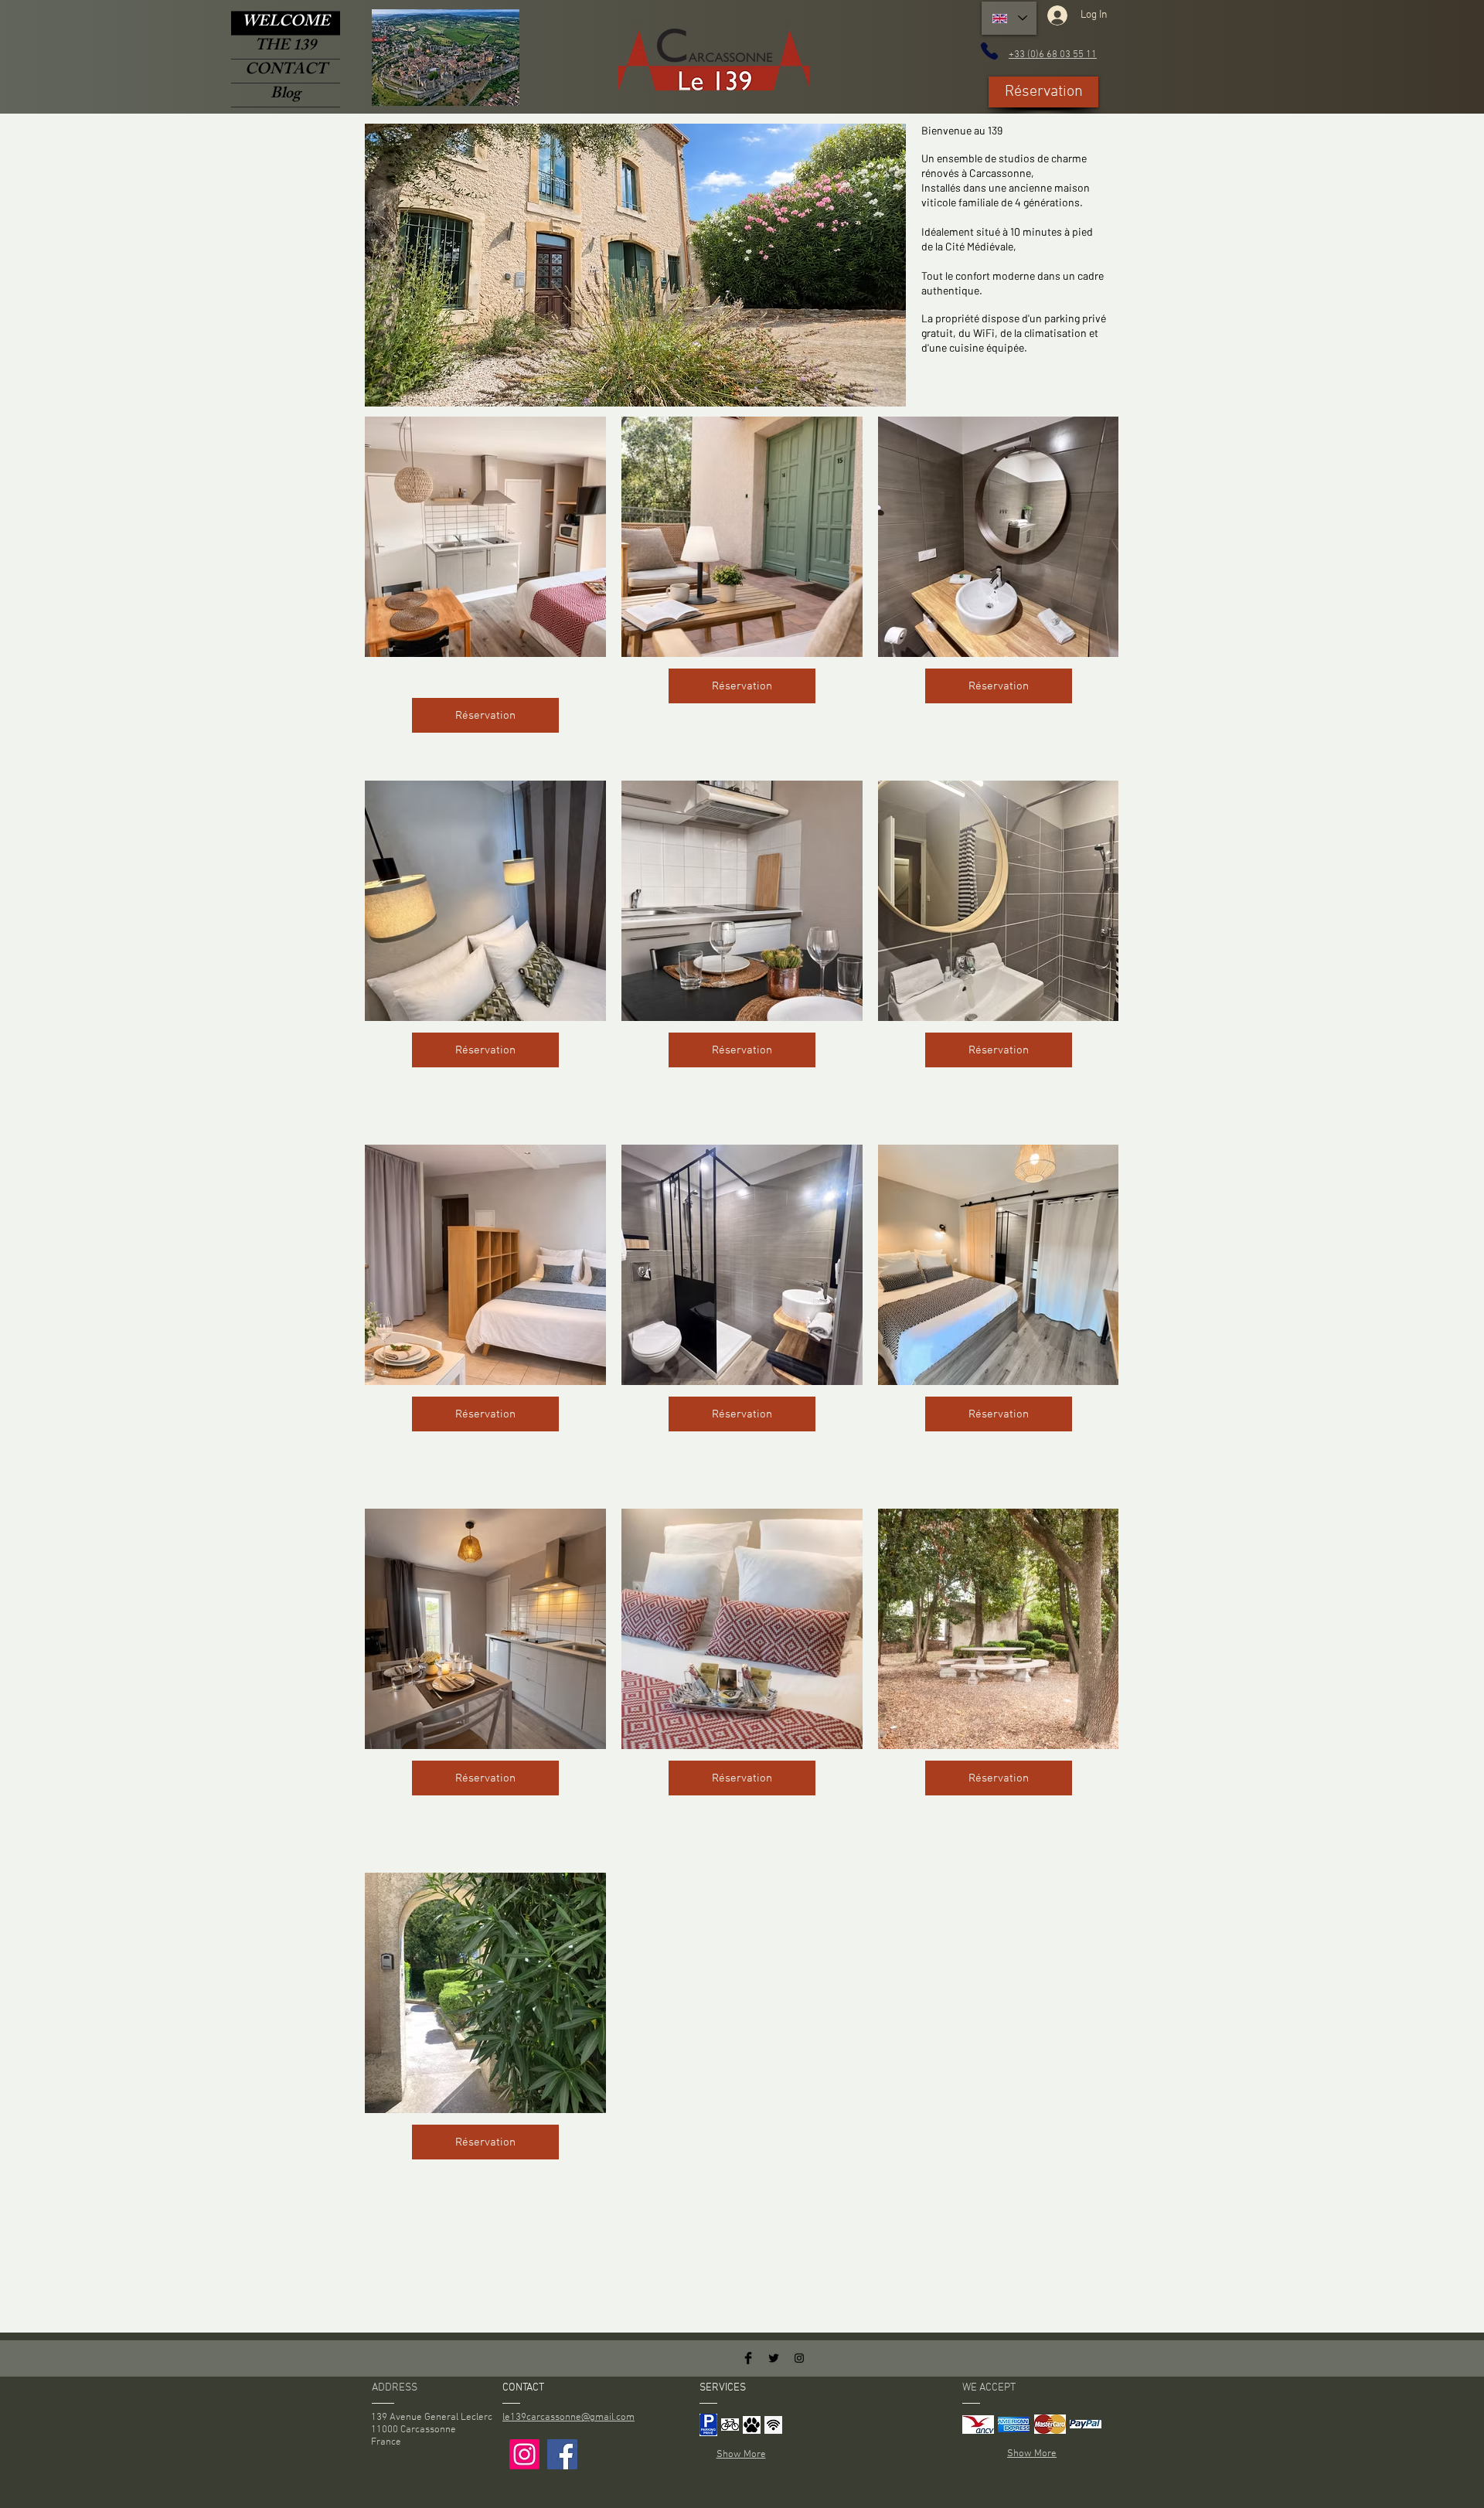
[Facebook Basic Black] (748, 2358)
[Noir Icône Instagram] (799, 2358)
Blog (286, 95)
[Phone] (989, 51)
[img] (708, 2425)
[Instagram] (524, 2454)
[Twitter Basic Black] (774, 2358)
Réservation (485, 716)
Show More (741, 2455)
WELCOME (286, 23)
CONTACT (286, 71)
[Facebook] (562, 2454)
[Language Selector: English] (1009, 18)
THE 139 (286, 47)
